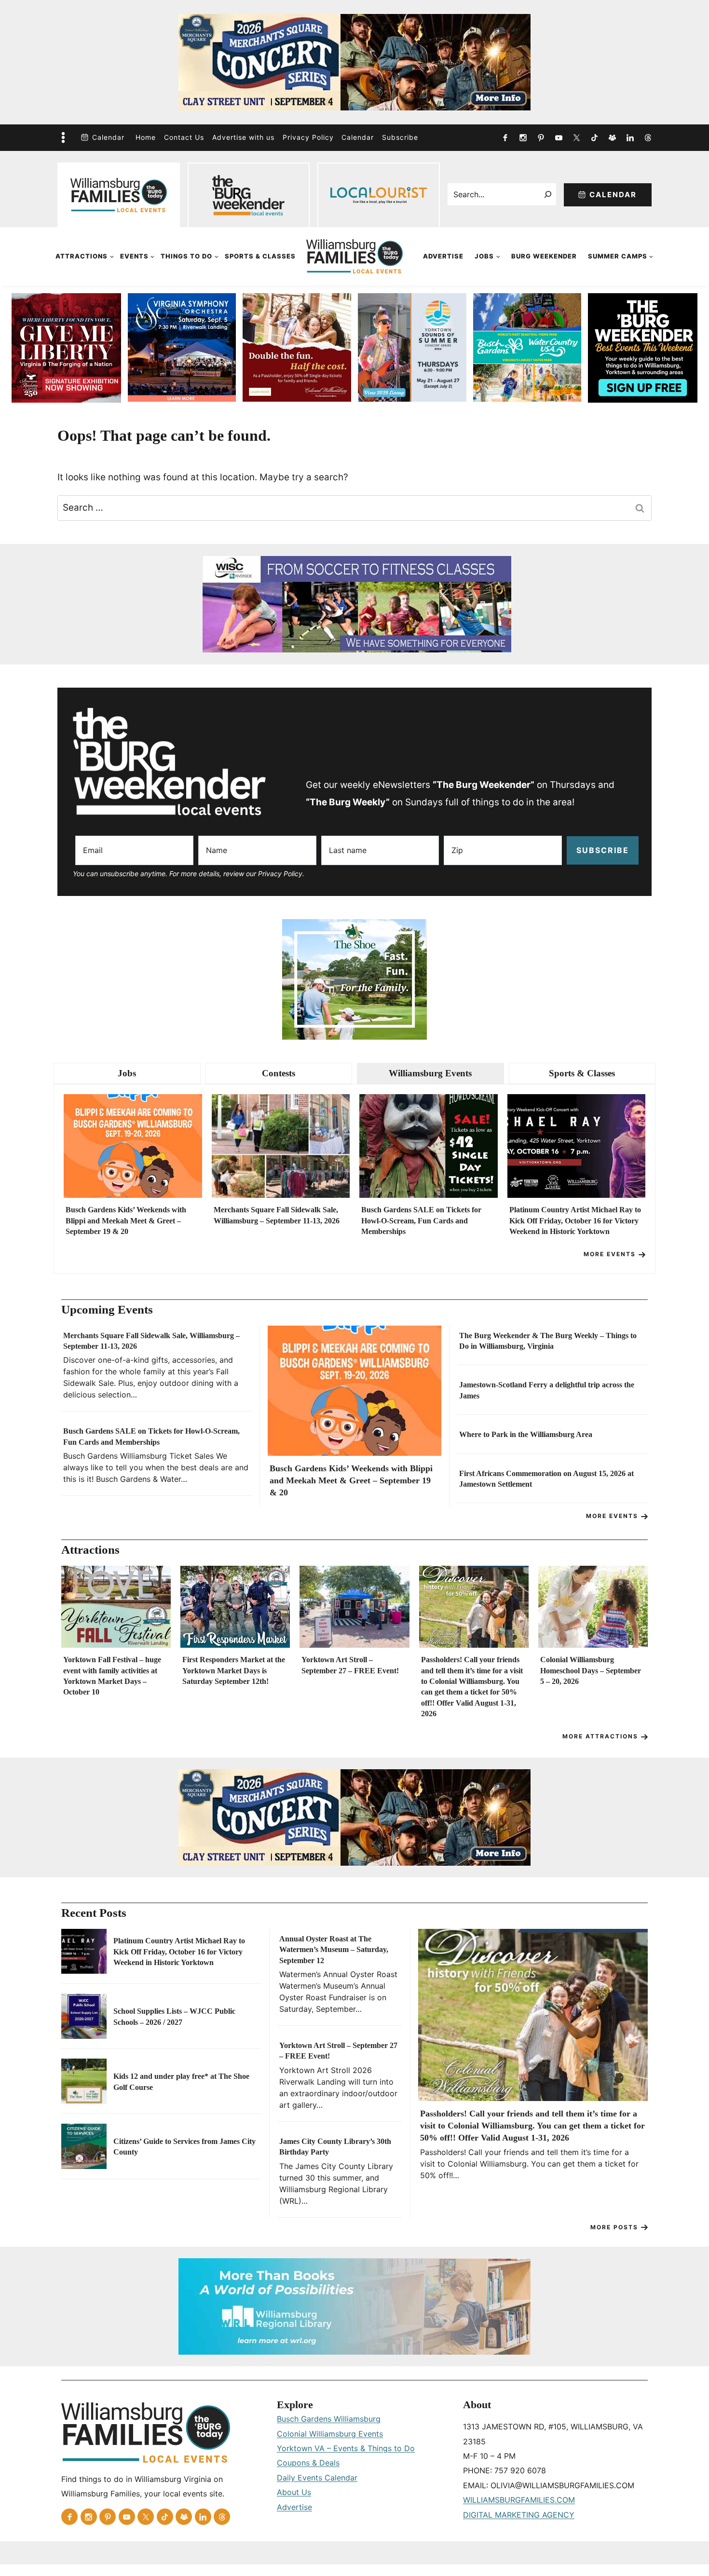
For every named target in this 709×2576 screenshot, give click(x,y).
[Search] (548, 194)
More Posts (614, 2227)
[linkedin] (630, 137)
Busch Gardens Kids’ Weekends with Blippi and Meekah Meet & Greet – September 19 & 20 (126, 1220)
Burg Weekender (544, 256)
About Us (294, 2492)
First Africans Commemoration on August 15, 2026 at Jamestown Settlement (546, 1479)
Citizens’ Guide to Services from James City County (184, 2147)
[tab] (127, 1074)
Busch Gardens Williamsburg (329, 2419)
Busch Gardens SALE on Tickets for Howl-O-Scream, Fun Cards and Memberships (421, 1220)
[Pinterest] (541, 137)
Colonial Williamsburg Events (330, 2434)
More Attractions (600, 1736)
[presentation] (133, 1146)
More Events (610, 1254)
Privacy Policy (308, 137)
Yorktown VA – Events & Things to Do (346, 2448)
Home (146, 137)
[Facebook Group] (612, 137)
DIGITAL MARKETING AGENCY (519, 2515)
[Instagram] (523, 137)
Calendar (108, 137)
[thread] (648, 137)
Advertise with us (243, 137)
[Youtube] (559, 137)
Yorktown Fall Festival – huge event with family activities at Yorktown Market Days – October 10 (112, 1676)
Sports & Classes (260, 256)
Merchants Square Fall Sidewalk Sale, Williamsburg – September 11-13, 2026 (277, 1215)
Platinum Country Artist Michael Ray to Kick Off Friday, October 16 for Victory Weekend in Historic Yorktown (575, 1220)
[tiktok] (594, 137)
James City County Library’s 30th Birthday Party (335, 2147)
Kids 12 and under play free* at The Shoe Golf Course (181, 2081)
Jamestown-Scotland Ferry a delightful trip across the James (547, 1390)
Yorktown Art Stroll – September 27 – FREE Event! (350, 1665)
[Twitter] (576, 137)
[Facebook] (505, 137)
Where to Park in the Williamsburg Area (526, 1434)
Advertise (443, 256)
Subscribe (400, 137)
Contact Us (184, 137)
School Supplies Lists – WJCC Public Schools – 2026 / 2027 (174, 2016)
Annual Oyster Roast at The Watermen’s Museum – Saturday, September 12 (334, 1950)
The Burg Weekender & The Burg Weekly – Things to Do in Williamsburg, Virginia (548, 1341)
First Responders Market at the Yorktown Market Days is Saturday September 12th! (234, 1670)
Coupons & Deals (308, 2463)
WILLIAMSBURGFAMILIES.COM (519, 2500)
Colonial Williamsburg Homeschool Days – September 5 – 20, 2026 (591, 1670)
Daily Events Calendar (317, 2478)
